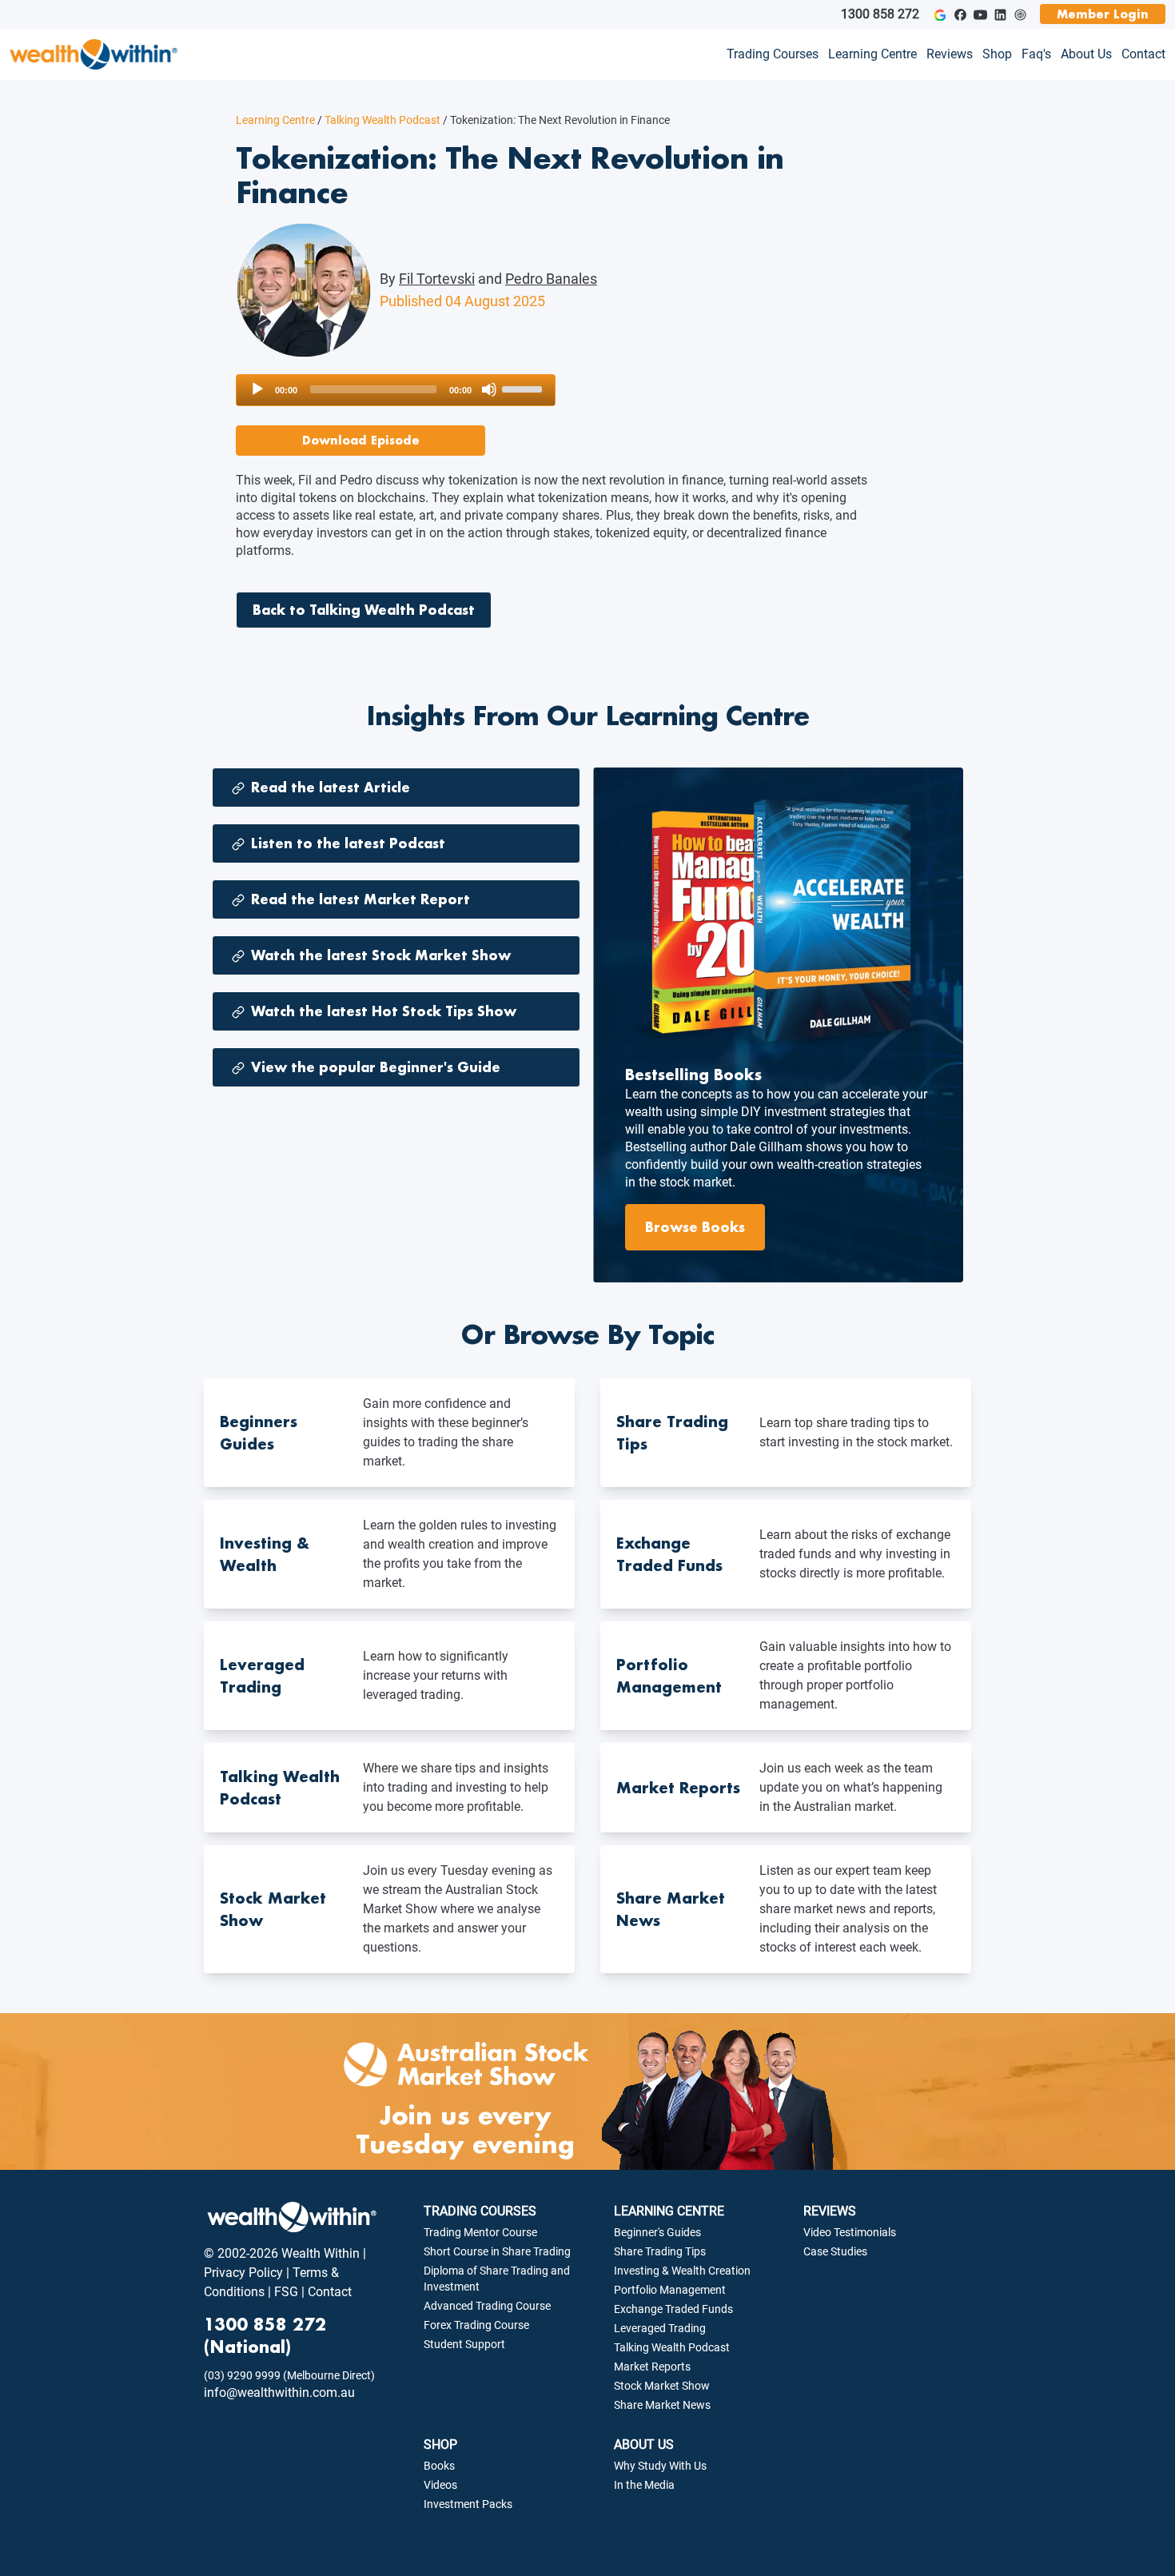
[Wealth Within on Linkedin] (1000, 15)
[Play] (257, 389)
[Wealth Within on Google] (940, 15)
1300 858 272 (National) (265, 2335)
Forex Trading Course (476, 2325)
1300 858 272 (880, 14)
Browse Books (695, 1227)
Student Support (464, 2344)
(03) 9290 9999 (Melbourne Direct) (289, 2375)
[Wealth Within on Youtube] (980, 15)
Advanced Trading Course (487, 2306)
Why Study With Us (660, 2466)
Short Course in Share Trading (497, 2251)
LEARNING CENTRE (669, 2211)
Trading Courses (773, 54)
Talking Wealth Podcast (379, 120)
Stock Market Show (662, 2386)
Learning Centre (872, 54)
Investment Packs (468, 2504)
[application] (396, 390)
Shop (997, 54)
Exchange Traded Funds (673, 2309)
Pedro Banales (551, 279)
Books (439, 2466)
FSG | (288, 2292)
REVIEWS (830, 2211)
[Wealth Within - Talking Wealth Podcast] (1020, 15)
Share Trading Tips (660, 2251)
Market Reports (652, 2367)
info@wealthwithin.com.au (279, 2393)
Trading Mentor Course (480, 2232)
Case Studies (835, 2251)
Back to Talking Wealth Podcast (364, 610)
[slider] (524, 388)
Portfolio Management (670, 2290)
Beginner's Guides (657, 2232)
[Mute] (489, 389)
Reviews (950, 54)
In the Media (644, 2485)
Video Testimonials (850, 2232)
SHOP (440, 2444)
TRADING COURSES (480, 2211)
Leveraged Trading (660, 2328)
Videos (440, 2485)
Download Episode (361, 440)
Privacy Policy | (247, 2273)
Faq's (1036, 54)
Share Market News (662, 2405)
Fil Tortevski (437, 279)
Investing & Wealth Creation (682, 2271)
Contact (1143, 54)
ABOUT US (644, 2444)
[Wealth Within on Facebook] (960, 15)
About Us (1086, 54)
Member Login (1103, 14)
